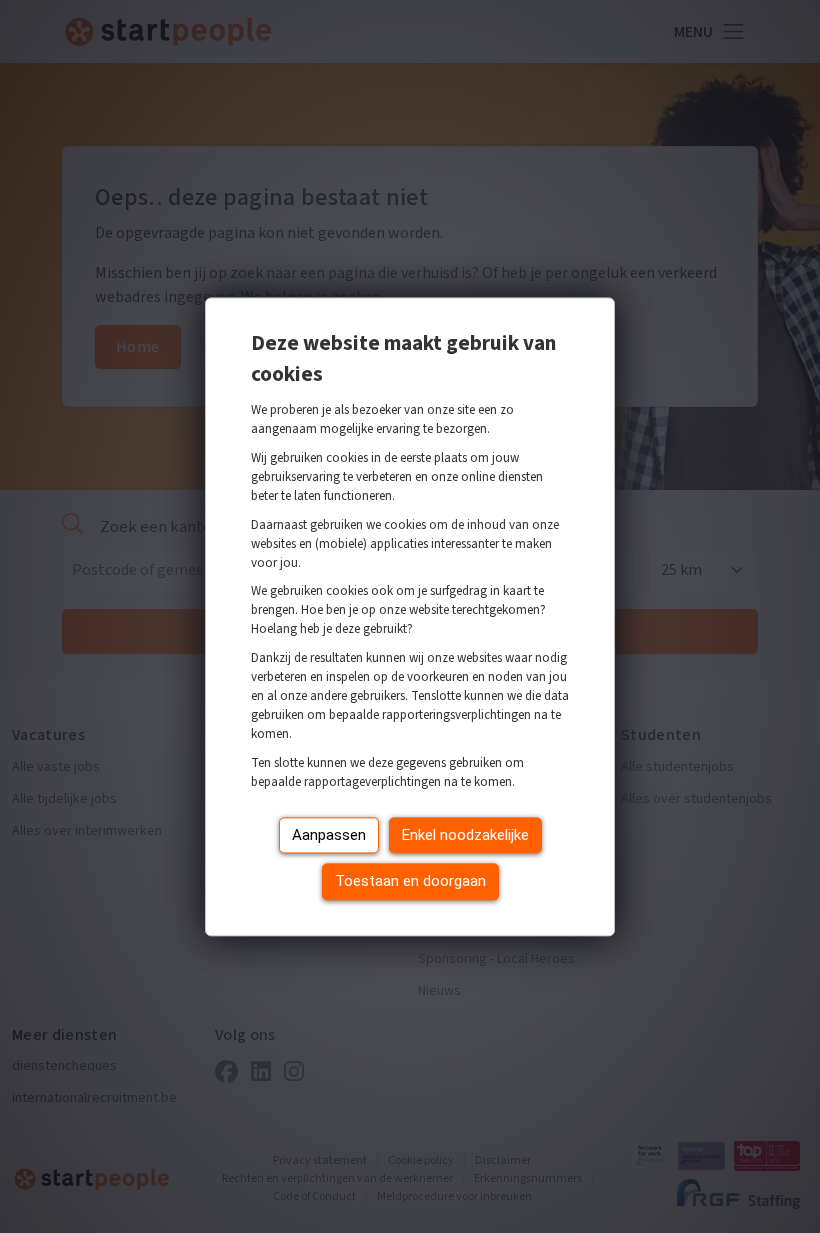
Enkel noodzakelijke (465, 835)
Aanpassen (329, 835)
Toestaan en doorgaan (410, 882)
